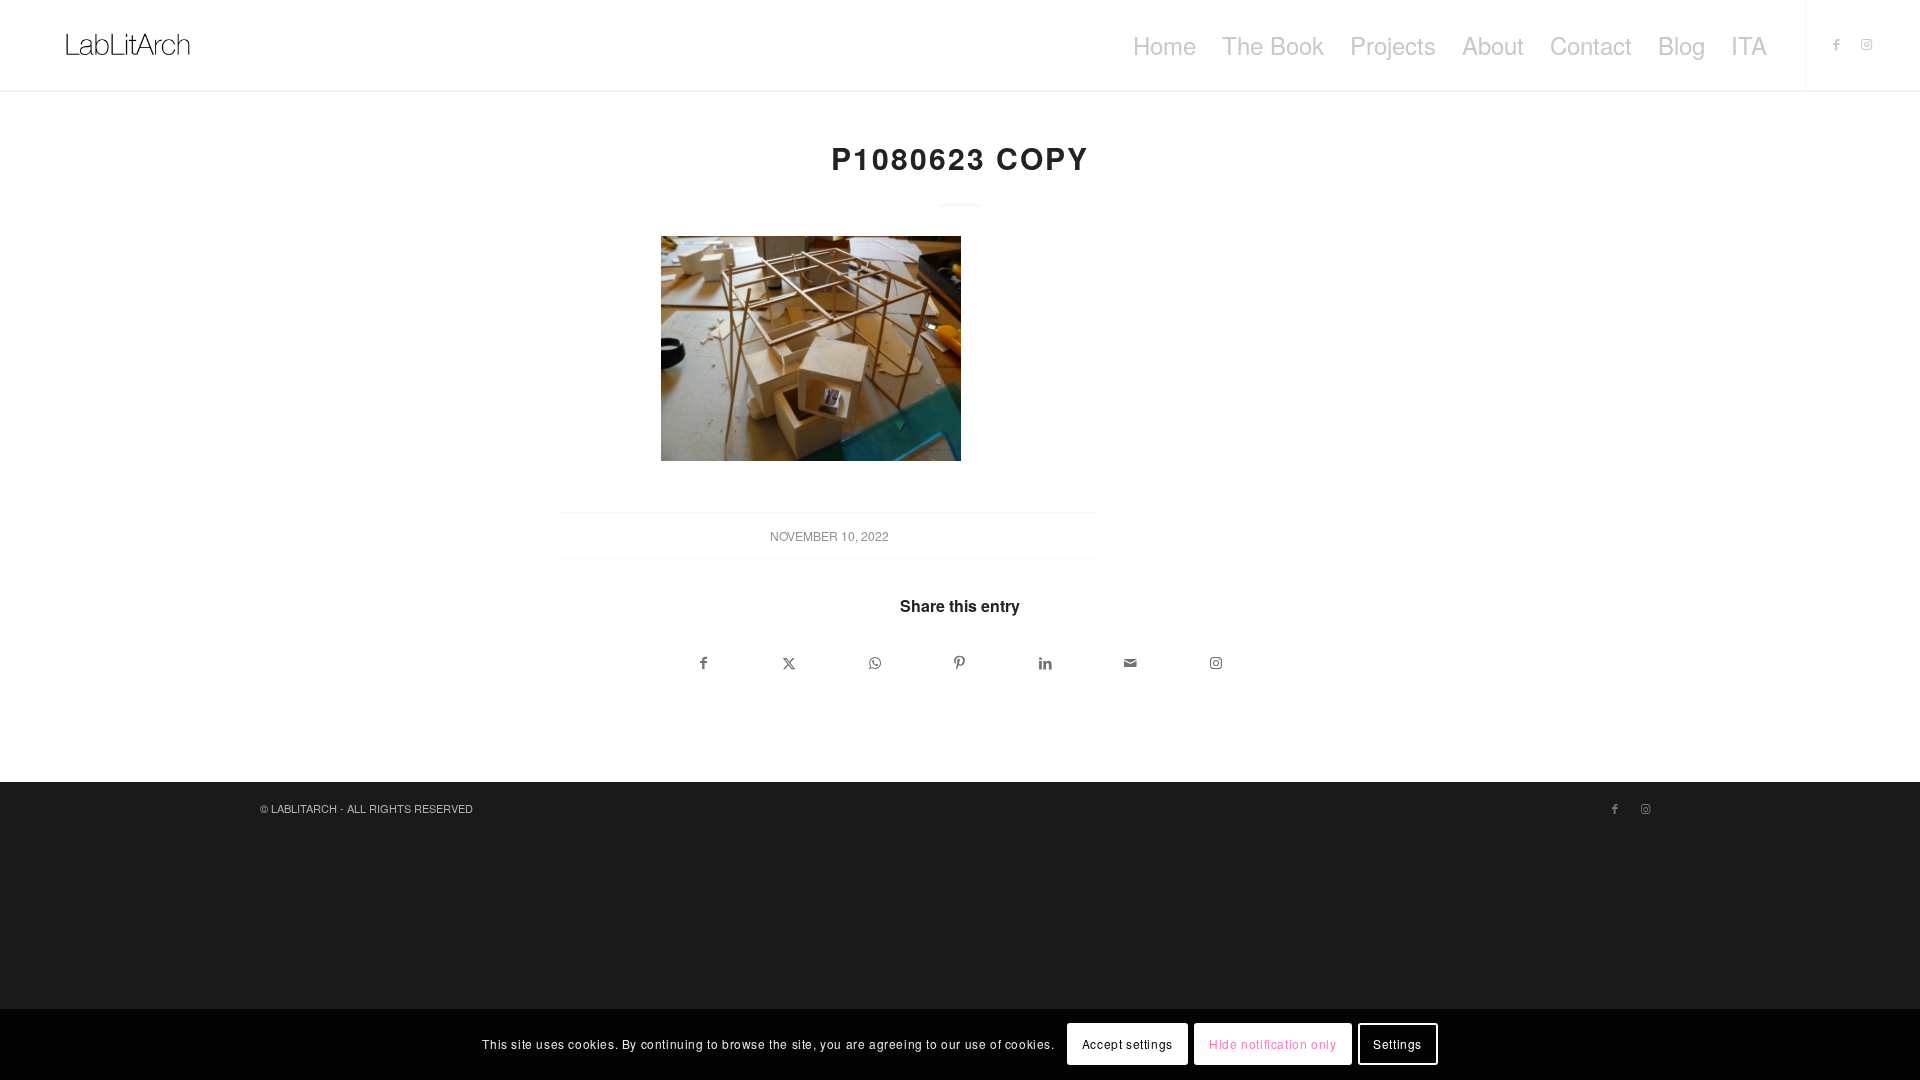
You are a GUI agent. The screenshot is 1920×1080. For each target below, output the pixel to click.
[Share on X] (788, 663)
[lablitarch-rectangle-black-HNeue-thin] (128, 45)
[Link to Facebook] (1837, 44)
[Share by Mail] (1130, 663)
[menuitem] (1164, 45)
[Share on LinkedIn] (1045, 663)
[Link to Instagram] (1867, 44)
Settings (1397, 1044)
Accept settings (1127, 1044)
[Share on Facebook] (703, 663)
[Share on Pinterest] (959, 663)
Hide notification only (1272, 1044)
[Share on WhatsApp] (874, 663)
